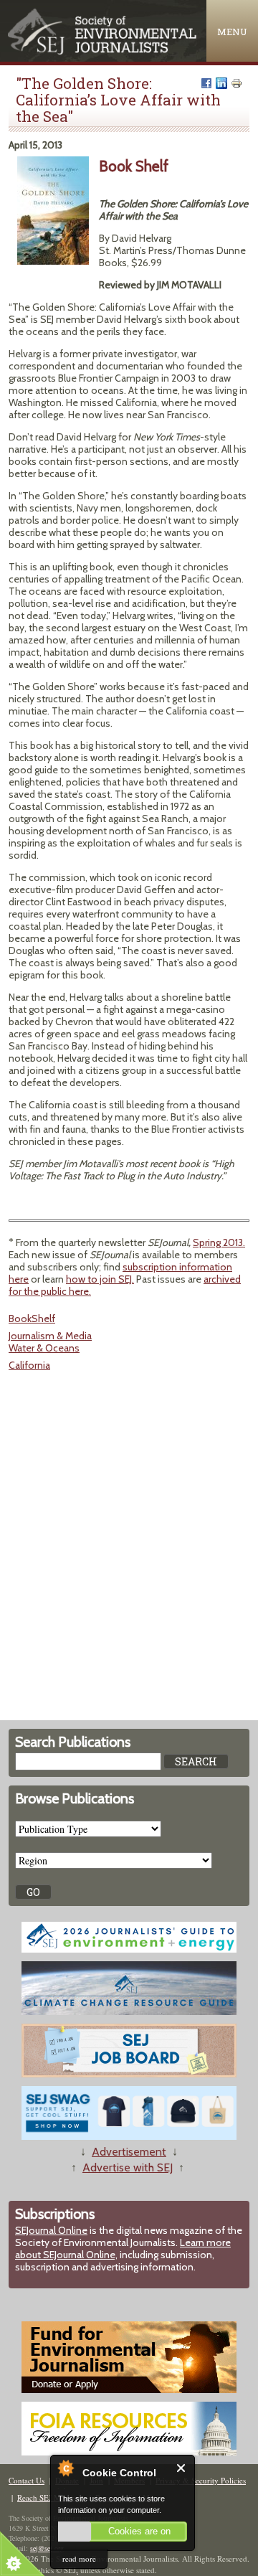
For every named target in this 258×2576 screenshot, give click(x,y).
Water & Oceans (44, 1348)
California (29, 1365)
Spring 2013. (219, 1242)
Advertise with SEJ (128, 2167)
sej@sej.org (47, 2548)
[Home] (103, 51)
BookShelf (32, 1318)
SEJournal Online (51, 2230)
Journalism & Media (50, 1336)
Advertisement (129, 2152)
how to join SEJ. (100, 1279)
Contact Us (27, 2480)
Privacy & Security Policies (201, 2480)
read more (79, 2558)
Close (182, 2468)
